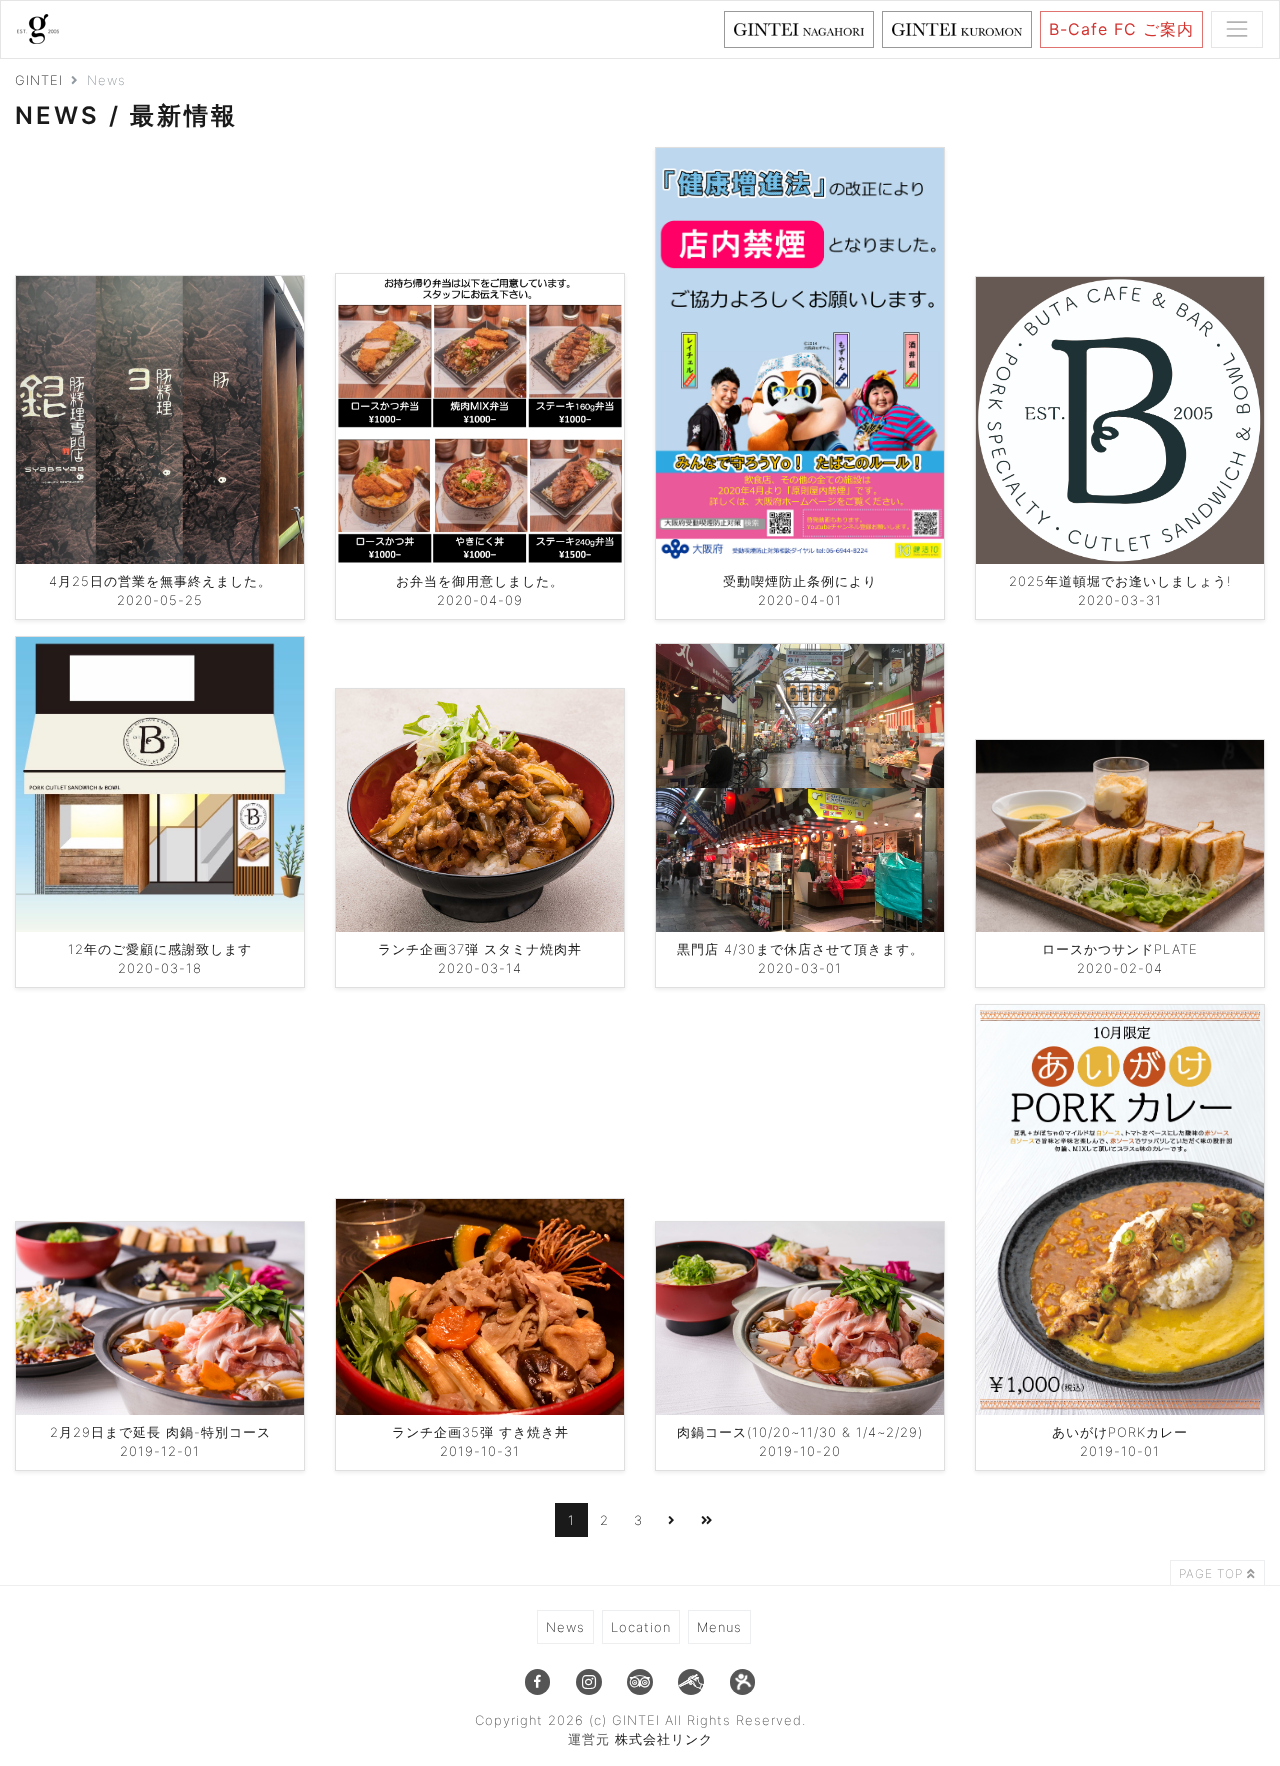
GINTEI (39, 80)
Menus (719, 1627)
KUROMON (1031, 29)
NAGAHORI (873, 29)
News (565, 1627)
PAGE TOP (1213, 1573)
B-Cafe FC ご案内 (1121, 29)
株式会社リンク (664, 1739)
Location (641, 1627)
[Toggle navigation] (1237, 29)
